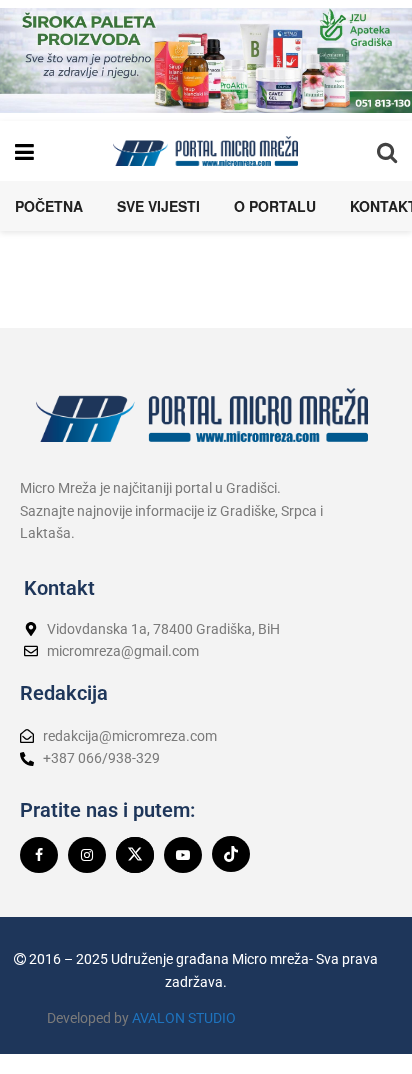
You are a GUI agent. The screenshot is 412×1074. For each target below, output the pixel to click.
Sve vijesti (158, 206)
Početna (49, 206)
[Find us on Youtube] (183, 855)
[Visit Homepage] (205, 151)
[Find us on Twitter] (135, 855)
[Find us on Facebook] (39, 855)
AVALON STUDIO (184, 1018)
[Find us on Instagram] (87, 855)
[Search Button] (387, 151)
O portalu (275, 206)
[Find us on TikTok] (231, 854)
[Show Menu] (24, 151)
